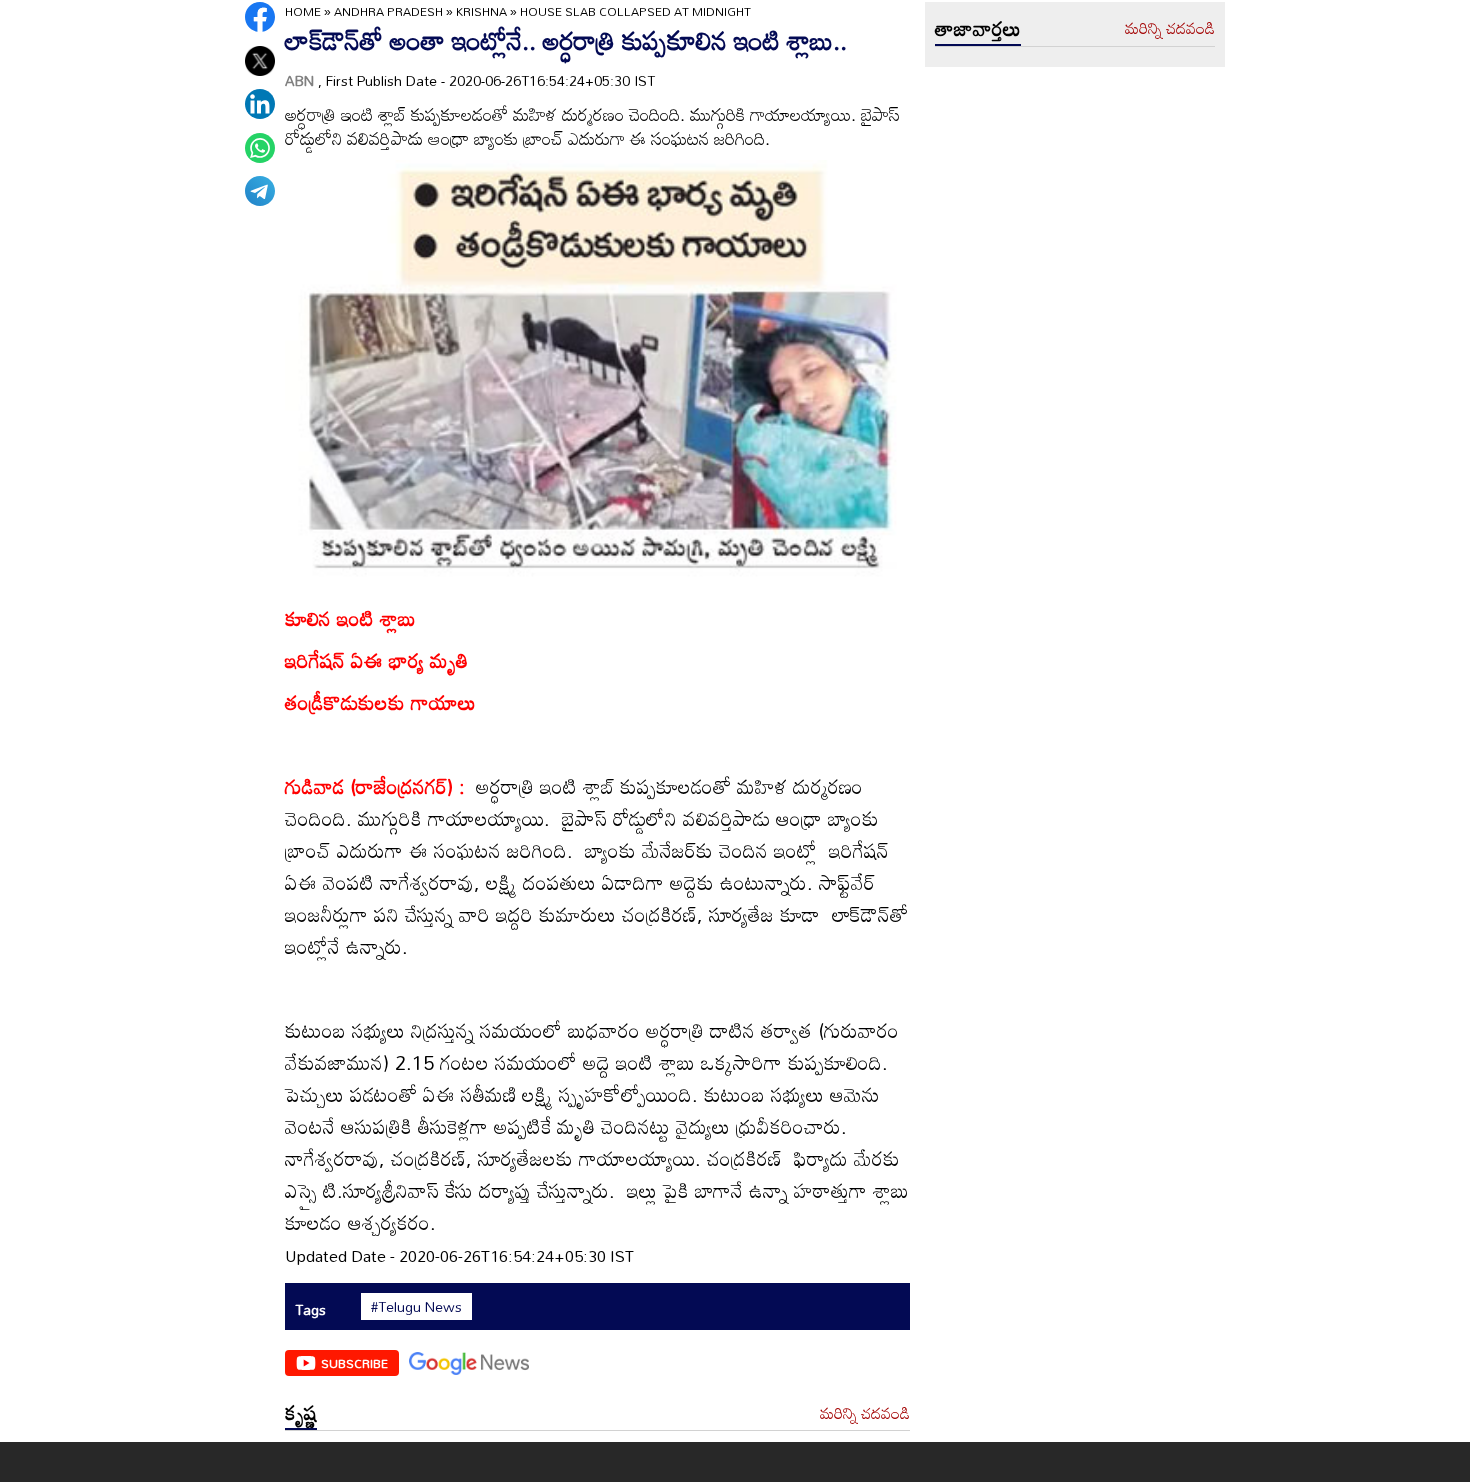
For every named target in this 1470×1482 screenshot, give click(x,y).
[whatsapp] (260, 148)
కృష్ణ (301, 1412)
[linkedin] (260, 104)
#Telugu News (416, 1307)
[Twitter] (260, 61)
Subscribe (354, 1363)
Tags (310, 1309)
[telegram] (260, 191)
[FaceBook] (260, 17)
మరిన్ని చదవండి (865, 1414)
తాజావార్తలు (978, 28)
